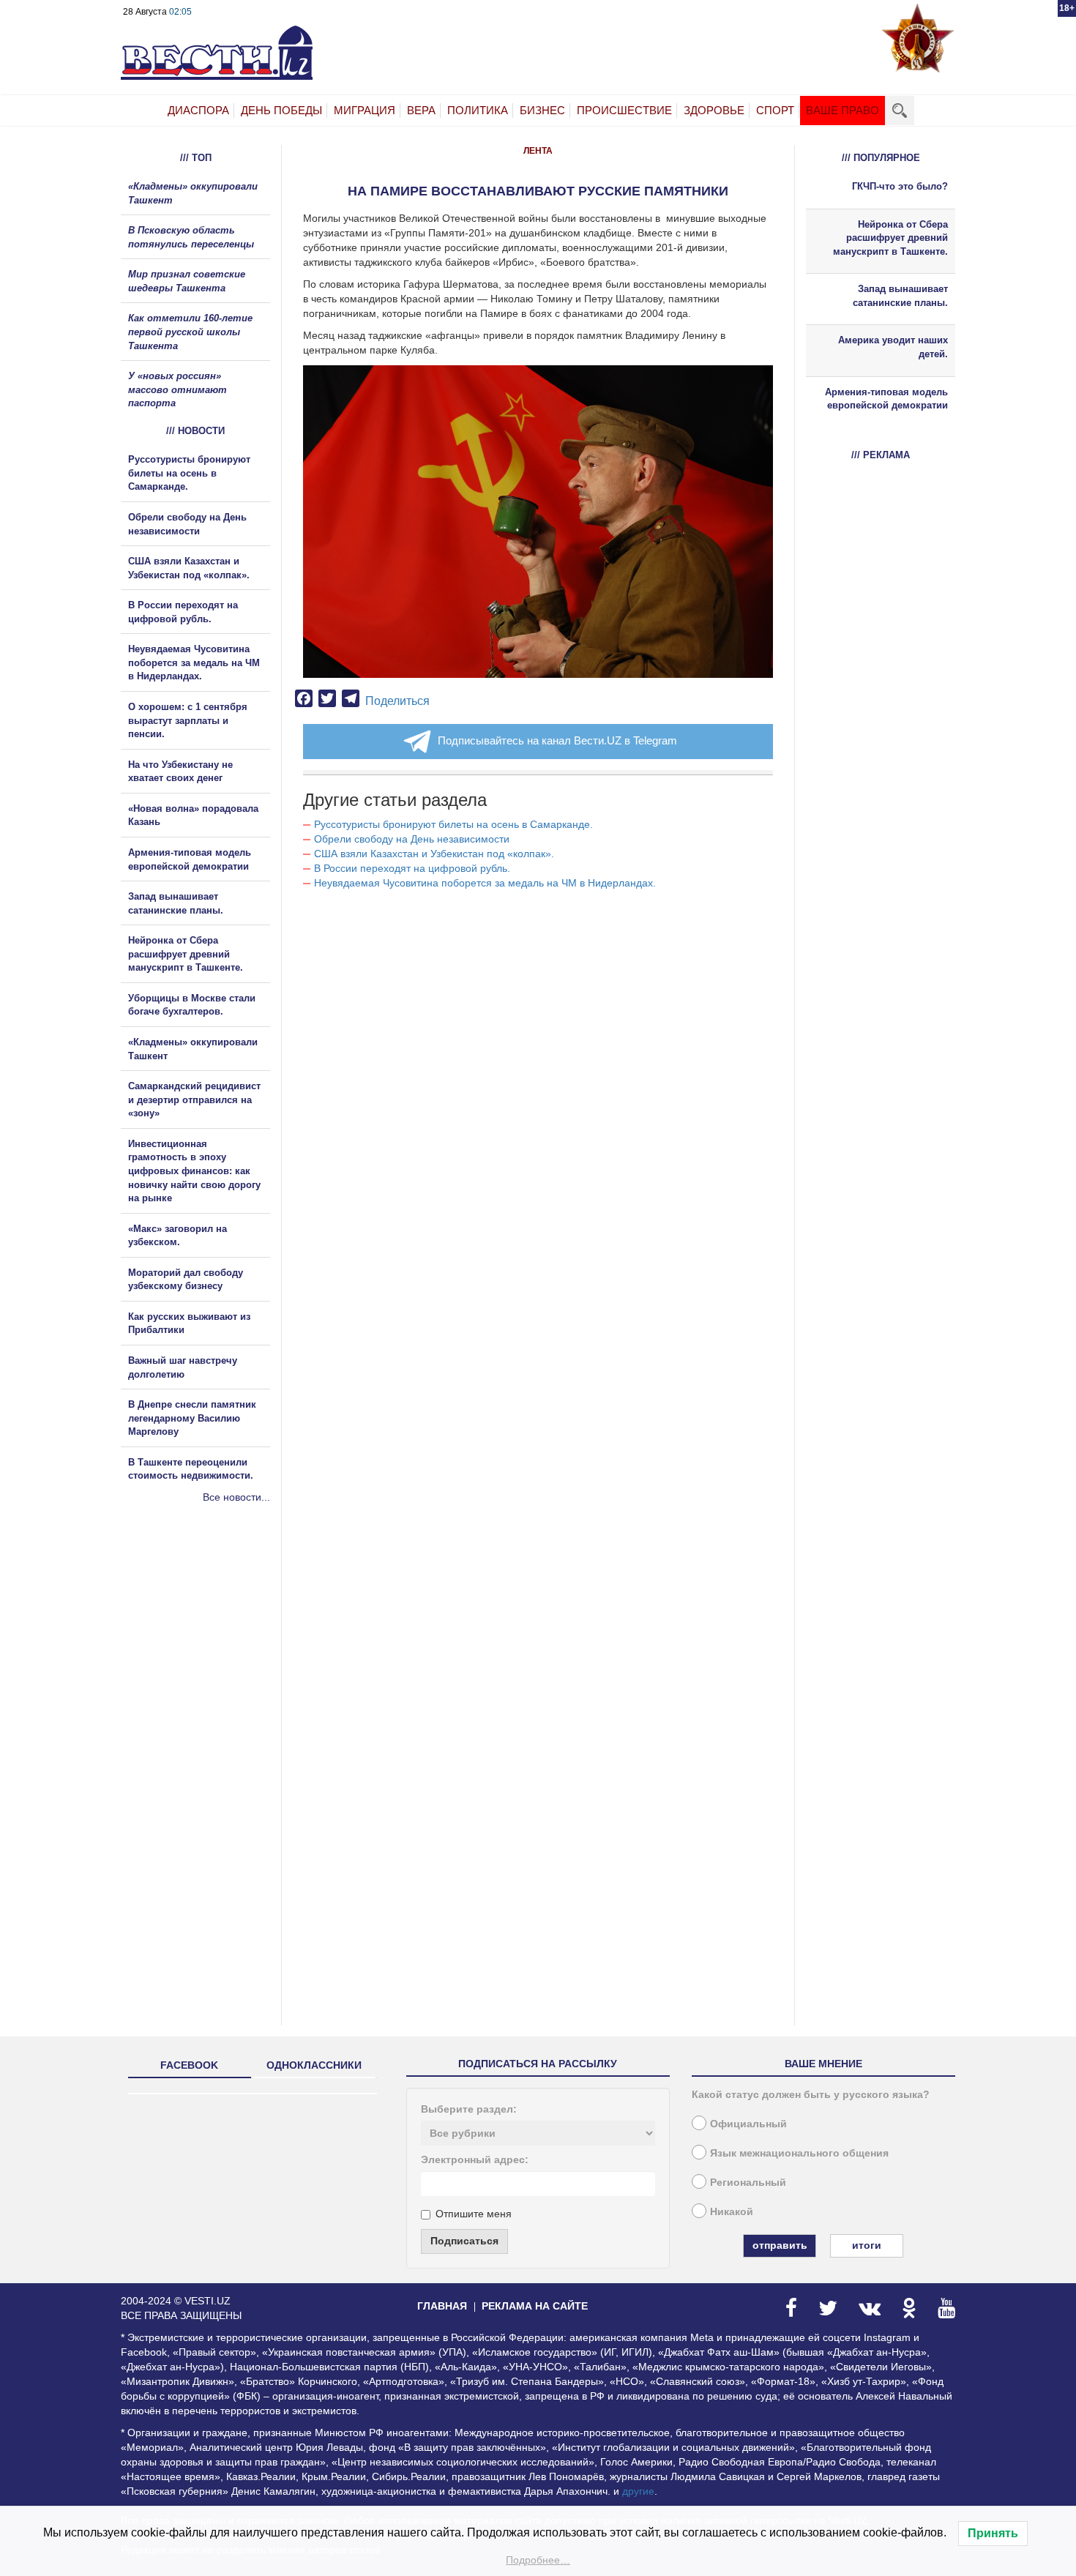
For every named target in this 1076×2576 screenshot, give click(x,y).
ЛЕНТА (538, 151)
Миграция (365, 110)
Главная (442, 2306)
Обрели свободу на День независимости (412, 839)
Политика (478, 110)
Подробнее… (538, 2560)
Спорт (775, 110)
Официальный (748, 2124)
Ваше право (843, 110)
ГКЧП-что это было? (900, 186)
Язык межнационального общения (799, 2153)
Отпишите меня (474, 2214)
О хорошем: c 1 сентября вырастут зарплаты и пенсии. (188, 720)
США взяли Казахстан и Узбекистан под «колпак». (434, 854)
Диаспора (198, 110)
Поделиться (397, 701)
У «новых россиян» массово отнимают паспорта (178, 389)
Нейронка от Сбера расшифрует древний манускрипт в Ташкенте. (186, 954)
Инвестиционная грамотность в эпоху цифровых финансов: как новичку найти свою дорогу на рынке (194, 1171)
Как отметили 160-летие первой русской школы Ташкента (190, 332)
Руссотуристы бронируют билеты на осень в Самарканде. (453, 824)
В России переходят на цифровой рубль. (412, 868)
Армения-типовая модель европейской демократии (886, 399)
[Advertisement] (209, 1662)
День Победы (281, 110)
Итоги (867, 2245)
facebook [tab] (189, 2065)
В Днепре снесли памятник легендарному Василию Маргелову (192, 1418)
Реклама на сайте (535, 2306)
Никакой (732, 2211)
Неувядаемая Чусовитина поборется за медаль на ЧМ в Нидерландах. (485, 883)
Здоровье (714, 110)
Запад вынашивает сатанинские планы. (900, 296)
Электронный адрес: (475, 2159)
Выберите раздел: (469, 2109)
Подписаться (464, 2241)
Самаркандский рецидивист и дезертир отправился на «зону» (194, 1100)
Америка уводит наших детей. (893, 347)
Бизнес (542, 110)
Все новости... (236, 1497)
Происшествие (624, 110)
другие (638, 2491)
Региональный (748, 2182)
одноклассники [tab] (314, 2065)
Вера (421, 110)
